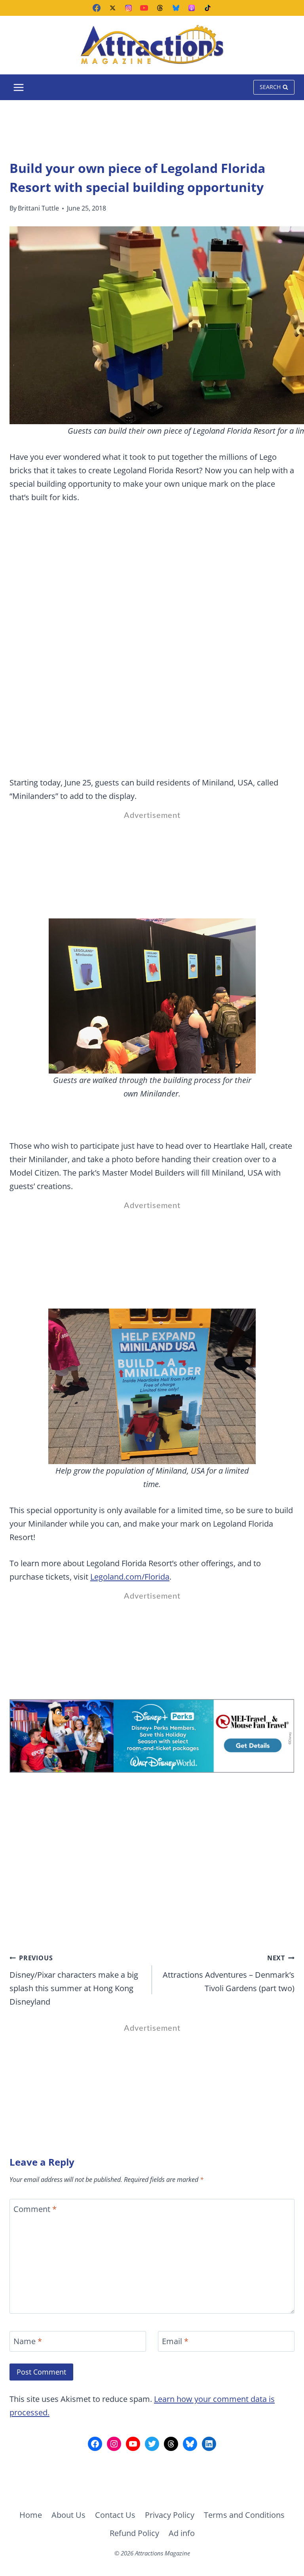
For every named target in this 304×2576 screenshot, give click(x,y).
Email (175, 2341)
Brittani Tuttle (38, 208)
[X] (112, 8)
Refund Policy (134, 2533)
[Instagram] (128, 8)
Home (31, 2515)
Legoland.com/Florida (130, 1577)
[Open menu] (19, 87)
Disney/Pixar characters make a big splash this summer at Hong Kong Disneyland (74, 1980)
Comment (35, 2209)
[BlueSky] (176, 8)
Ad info (182, 2533)
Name (28, 2341)
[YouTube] (144, 8)
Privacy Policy (170, 2515)
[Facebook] (97, 8)
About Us (68, 2515)
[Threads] (160, 8)
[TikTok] (207, 8)
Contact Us (115, 2515)
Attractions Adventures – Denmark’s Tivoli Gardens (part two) (229, 1974)
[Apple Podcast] (192, 8)
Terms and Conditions (244, 2515)
